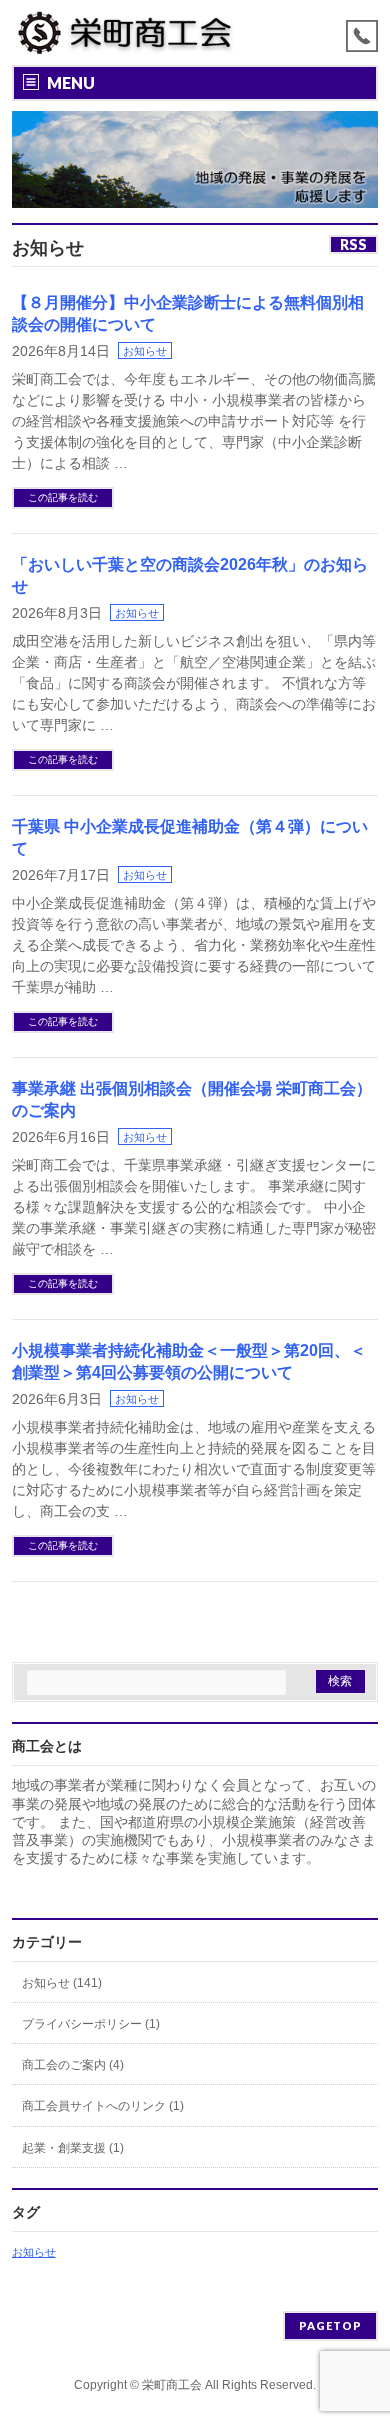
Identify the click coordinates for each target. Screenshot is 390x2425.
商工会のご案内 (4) (73, 2065)
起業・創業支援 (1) (73, 2148)
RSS (353, 244)
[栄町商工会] (124, 32)
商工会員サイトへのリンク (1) (103, 2106)
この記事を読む (63, 497)
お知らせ (145, 351)
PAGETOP (330, 2325)
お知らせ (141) (62, 1983)
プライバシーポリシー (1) (91, 2024)
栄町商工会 (172, 2385)
